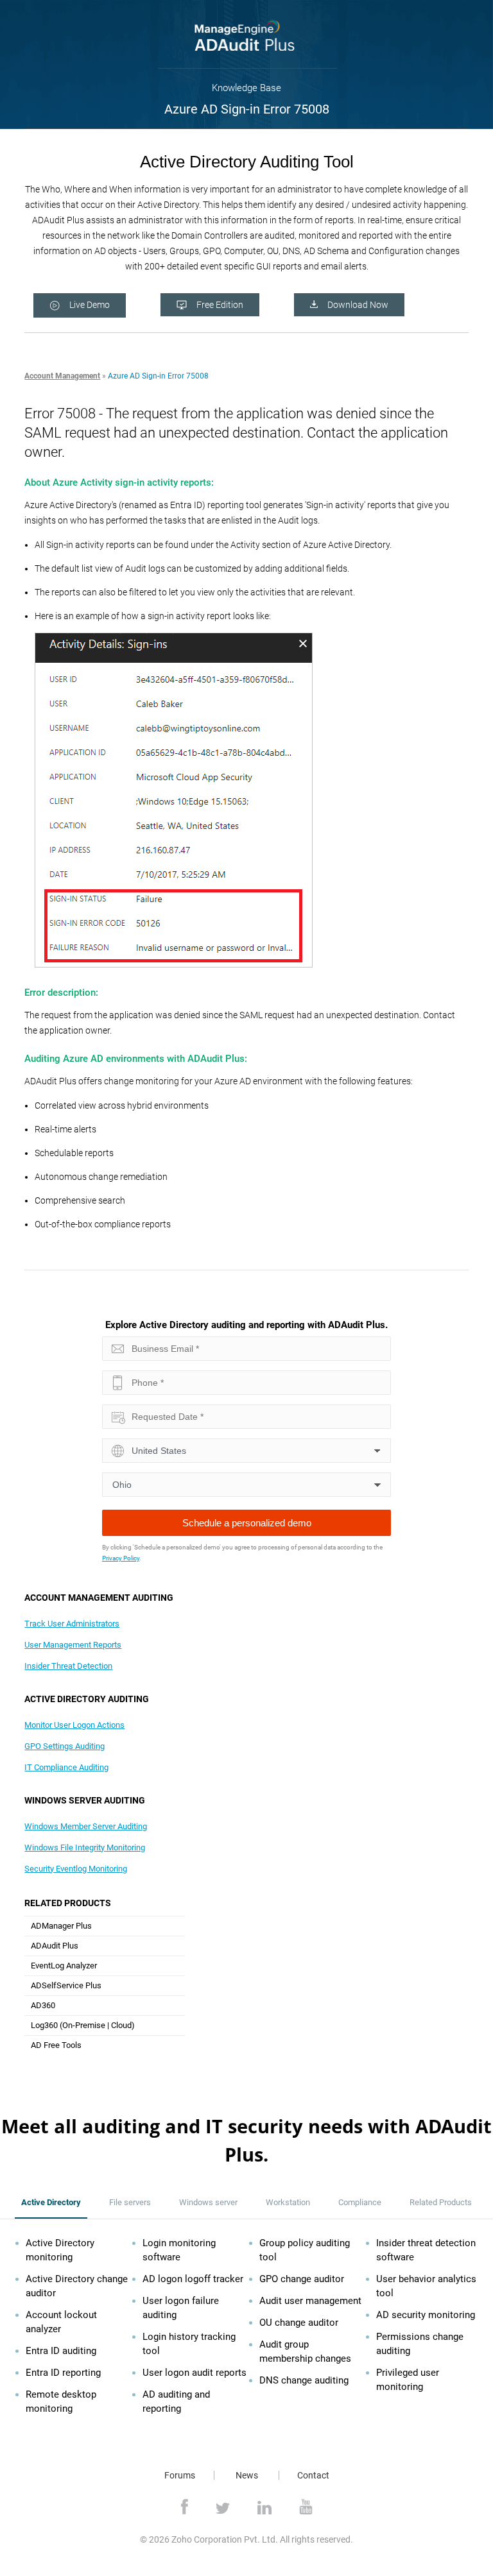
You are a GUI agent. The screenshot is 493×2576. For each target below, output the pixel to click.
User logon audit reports (195, 2373)
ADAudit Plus (55, 1946)
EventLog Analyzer (64, 1966)
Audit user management (310, 2301)
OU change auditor (299, 2323)
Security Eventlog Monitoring (76, 1869)
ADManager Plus (61, 1926)
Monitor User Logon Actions (74, 1725)
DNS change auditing (304, 2380)
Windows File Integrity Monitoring (85, 1847)
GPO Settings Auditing (65, 1746)
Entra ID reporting (63, 2373)
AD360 (43, 2005)
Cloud (121, 2025)
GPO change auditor (302, 2279)
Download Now (358, 305)
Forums (180, 2475)
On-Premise (84, 2025)
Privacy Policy (121, 1558)
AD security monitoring (426, 2315)
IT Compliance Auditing (66, 1767)
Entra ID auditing (61, 2351)
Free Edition (220, 305)
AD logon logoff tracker (193, 2279)
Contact (313, 2475)
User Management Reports (73, 1645)
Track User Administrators (72, 1624)
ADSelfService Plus (66, 1985)
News (247, 2475)
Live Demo (90, 305)
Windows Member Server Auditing (86, 1826)
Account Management (62, 376)
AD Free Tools (56, 2045)
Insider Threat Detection (68, 1666)
